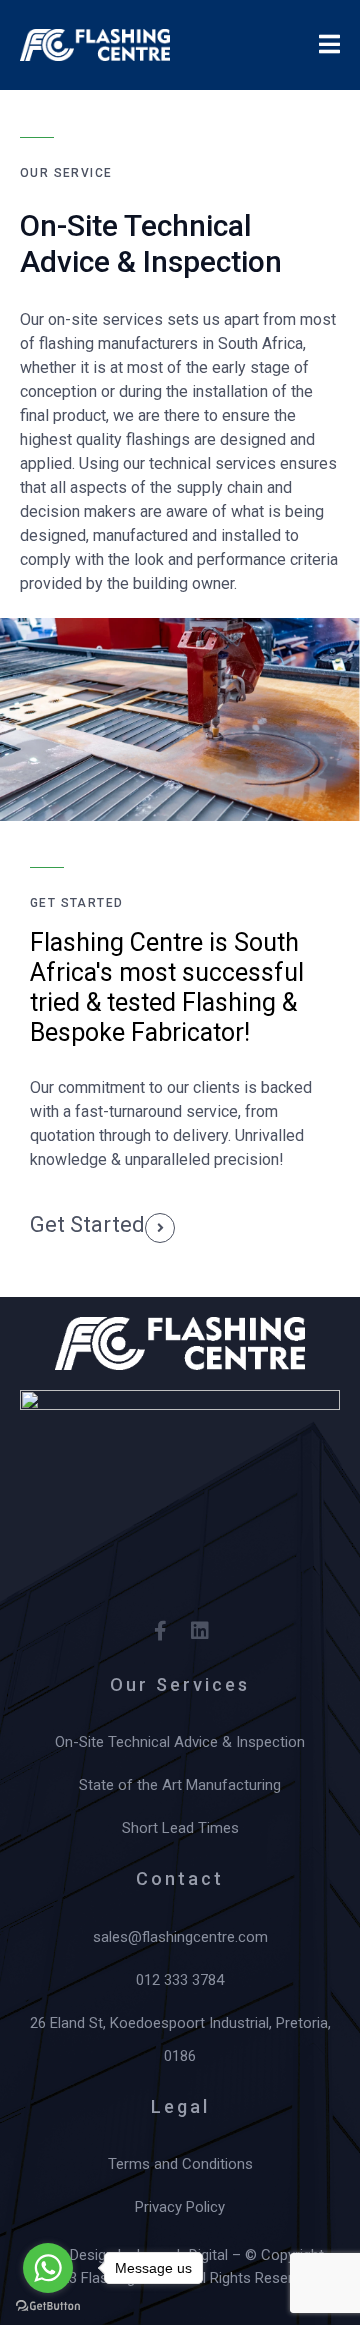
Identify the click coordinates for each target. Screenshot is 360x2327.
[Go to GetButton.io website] (48, 2306)
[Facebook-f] (160, 1631)
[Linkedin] (200, 1631)
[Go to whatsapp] (48, 2268)
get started (87, 1224)
